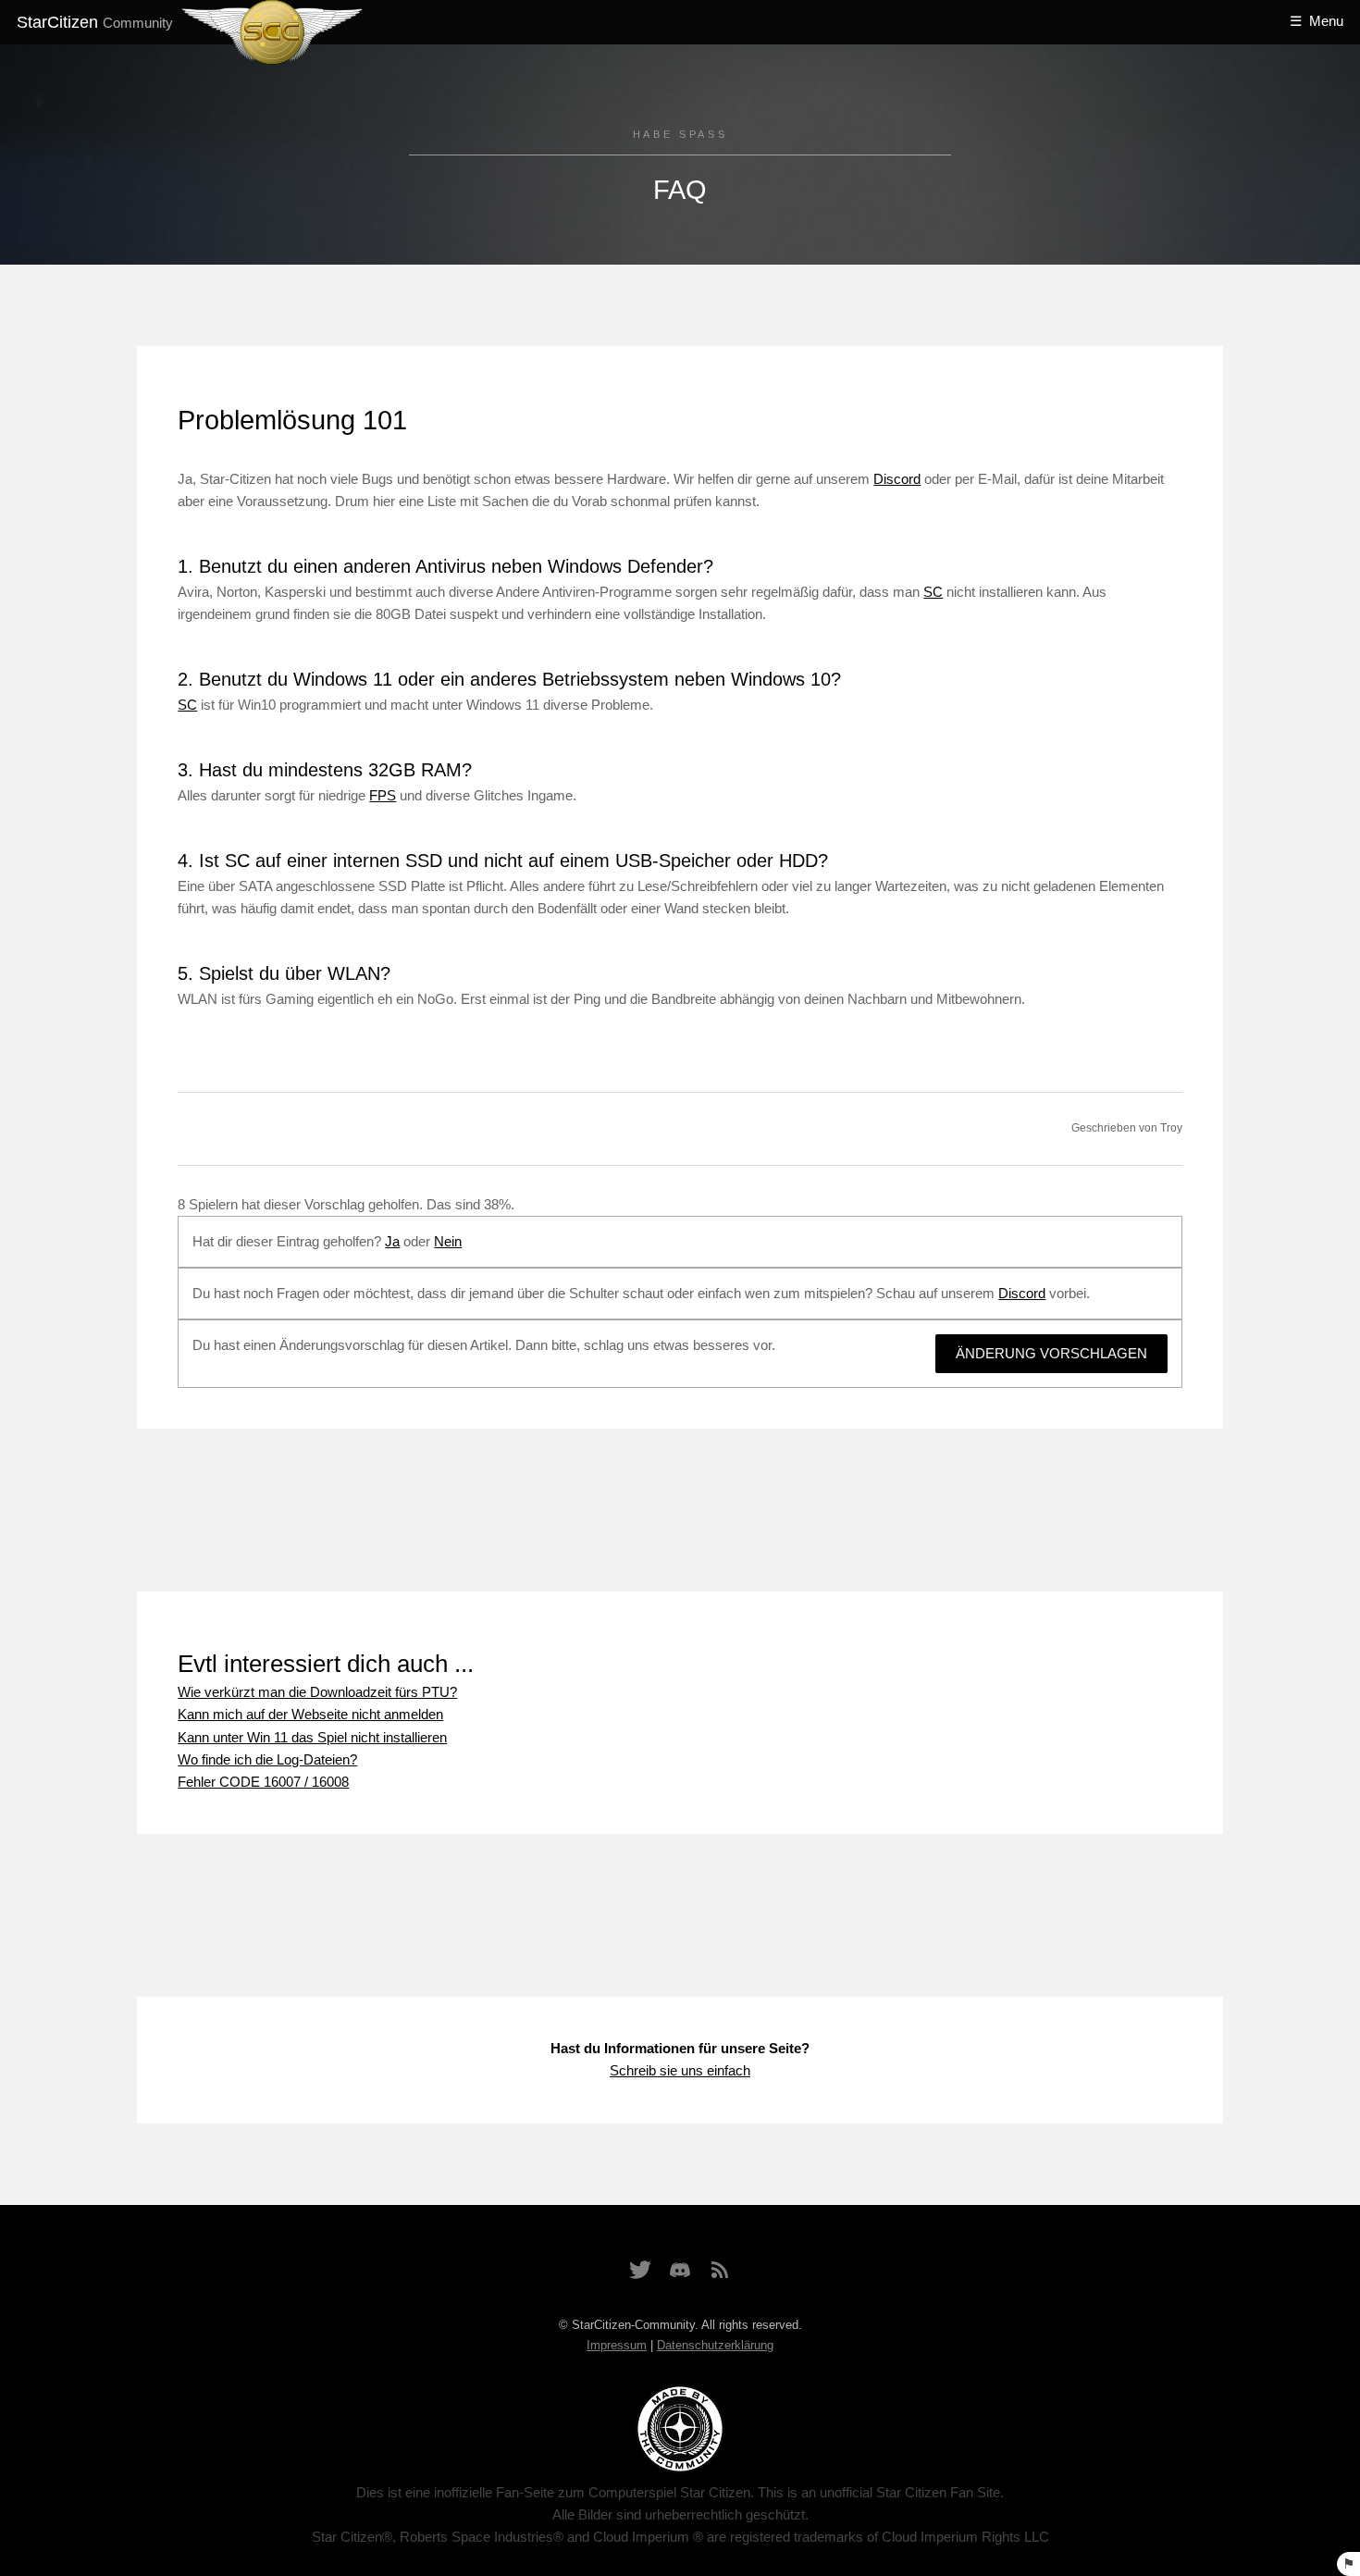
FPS (383, 796)
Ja (392, 1242)
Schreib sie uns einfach (680, 2071)
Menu (1326, 21)
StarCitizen (95, 22)
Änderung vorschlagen (1051, 1354)
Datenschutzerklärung (715, 2345)
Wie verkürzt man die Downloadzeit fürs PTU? (317, 1692)
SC (933, 592)
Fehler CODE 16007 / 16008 (263, 1782)
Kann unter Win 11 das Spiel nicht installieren (312, 1738)
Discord (897, 479)
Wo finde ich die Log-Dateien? (267, 1760)
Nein (448, 1242)
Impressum (617, 2345)
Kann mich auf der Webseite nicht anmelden (310, 1715)
